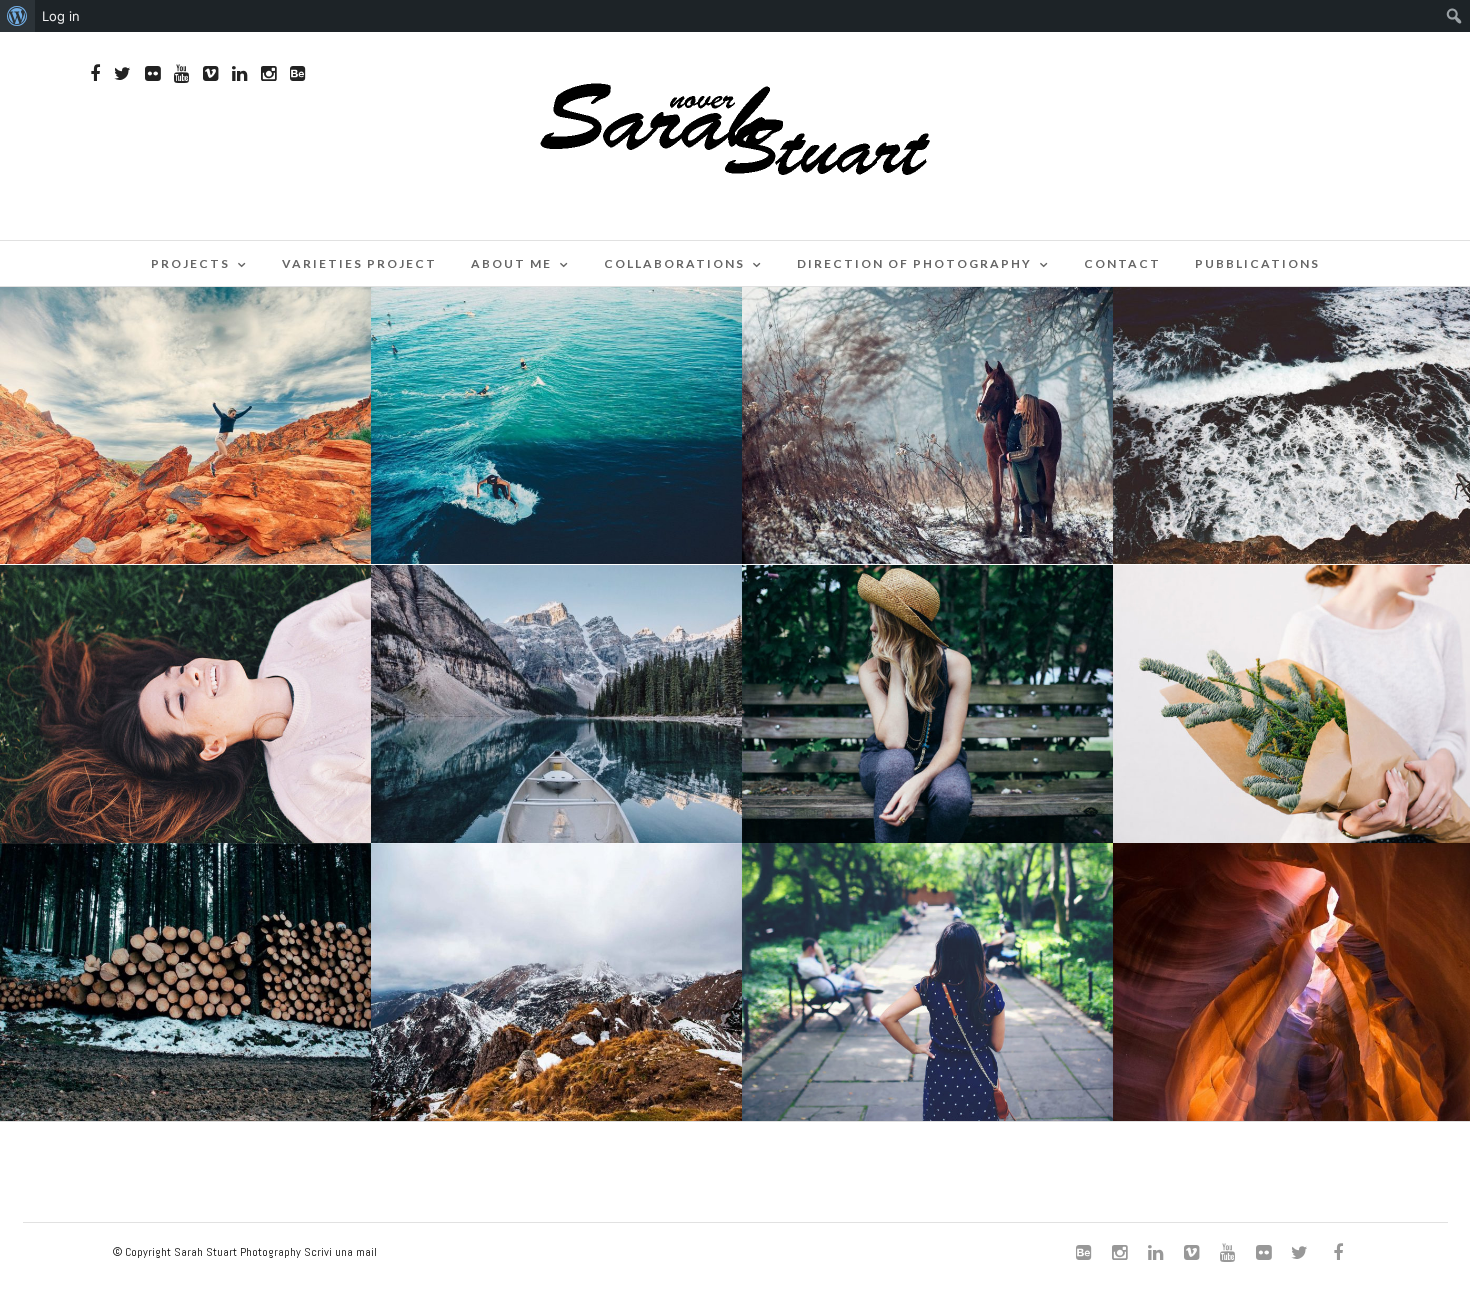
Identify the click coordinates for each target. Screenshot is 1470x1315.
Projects (190, 263)
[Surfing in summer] (556, 425)
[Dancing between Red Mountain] (185, 425)
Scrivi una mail (340, 1252)
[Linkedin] (239, 74)
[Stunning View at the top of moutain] (556, 982)
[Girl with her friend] (927, 425)
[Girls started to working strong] (927, 982)
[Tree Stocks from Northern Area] (185, 982)
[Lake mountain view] (556, 704)
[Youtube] (181, 74)
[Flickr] (152, 74)
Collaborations (674, 263)
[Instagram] (268, 74)
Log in (61, 16)
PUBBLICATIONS (1257, 263)
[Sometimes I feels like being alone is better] (927, 704)
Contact (1122, 263)
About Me (511, 263)
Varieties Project (359, 263)
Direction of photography (914, 263)
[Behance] (297, 74)
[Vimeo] (210, 74)
